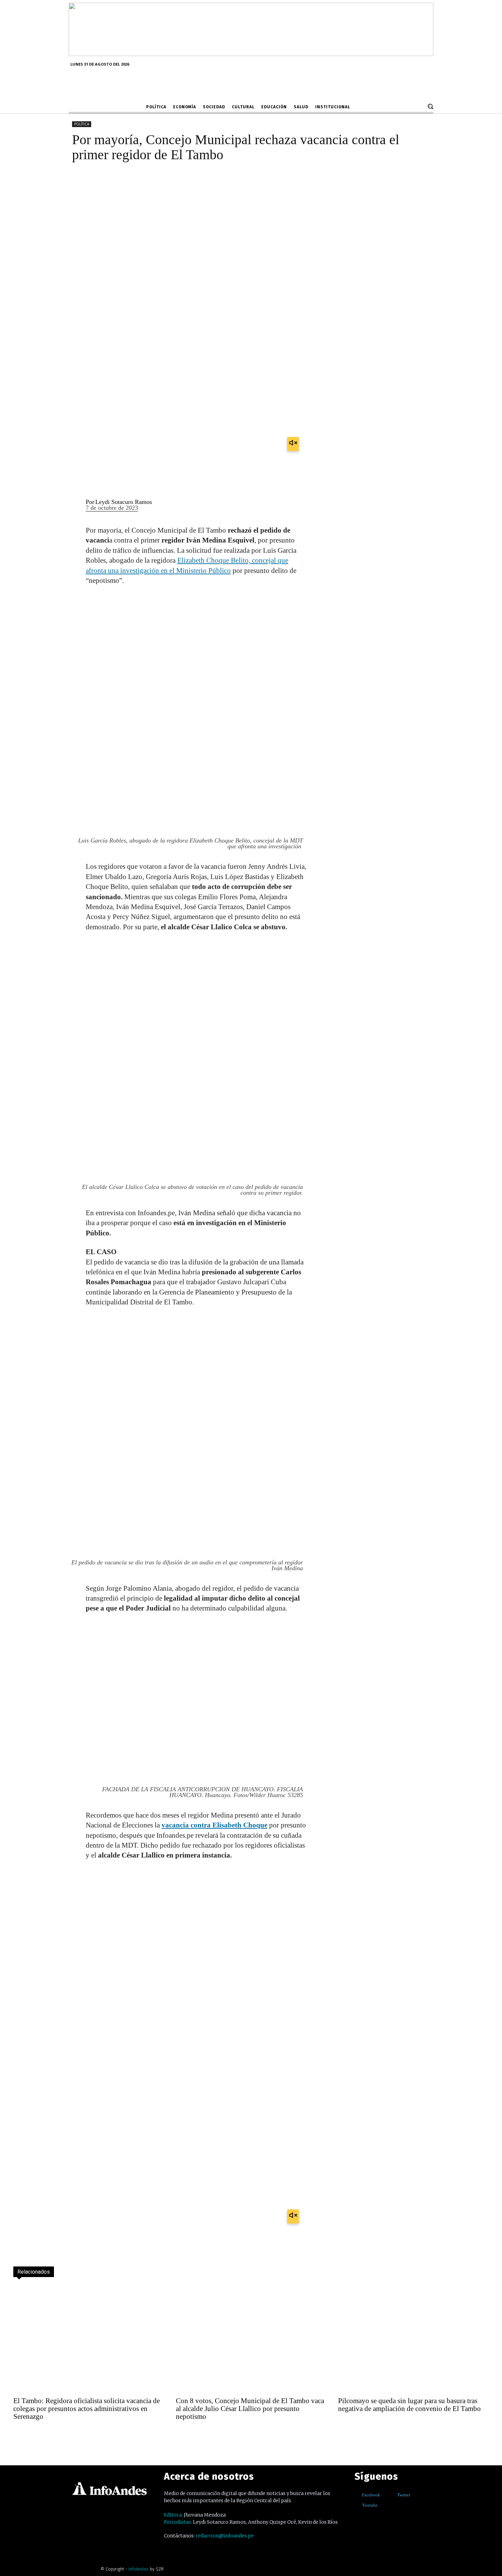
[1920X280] (251, 54)
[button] (430, 106)
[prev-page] (19, 2435)
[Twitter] (392, 2495)
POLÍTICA (82, 124)
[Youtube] (357, 2505)
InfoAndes (138, 2569)
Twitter (404, 2495)
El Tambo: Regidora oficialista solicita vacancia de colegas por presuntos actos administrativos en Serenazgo (87, 2409)
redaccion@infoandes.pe (225, 2536)
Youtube (370, 2505)
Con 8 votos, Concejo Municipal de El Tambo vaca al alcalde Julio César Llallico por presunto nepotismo (250, 2409)
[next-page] (34, 2435)
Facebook (371, 2495)
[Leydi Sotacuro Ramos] (73, 505)
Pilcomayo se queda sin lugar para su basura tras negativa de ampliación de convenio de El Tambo (409, 2405)
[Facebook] (357, 2495)
